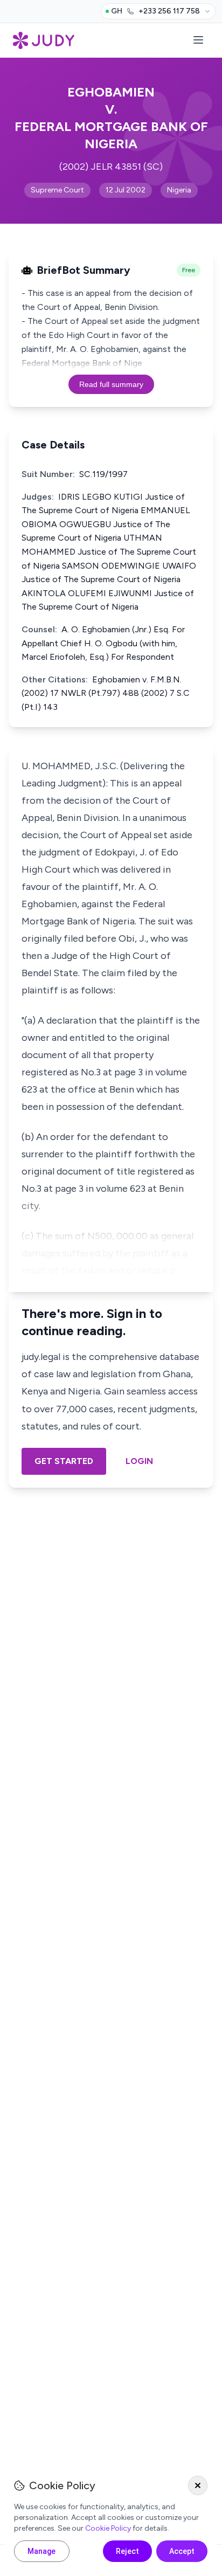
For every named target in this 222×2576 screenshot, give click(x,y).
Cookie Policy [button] (108, 2528)
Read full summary (111, 384)
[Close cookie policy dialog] (198, 2485)
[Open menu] (198, 41)
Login (139, 1461)
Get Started (64, 1461)
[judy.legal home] (44, 40)
